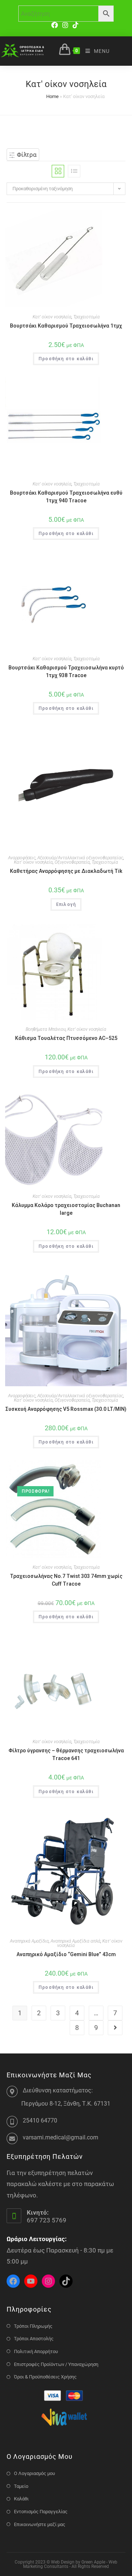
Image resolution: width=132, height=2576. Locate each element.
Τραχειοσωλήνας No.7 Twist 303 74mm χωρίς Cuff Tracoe (66, 1580)
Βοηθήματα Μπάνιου (46, 1029)
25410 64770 (40, 2120)
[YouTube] (31, 2281)
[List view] (74, 171)
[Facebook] (56, 25)
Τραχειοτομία (87, 317)
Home (52, 96)
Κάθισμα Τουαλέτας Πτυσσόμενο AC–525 (66, 1038)
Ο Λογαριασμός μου (34, 2473)
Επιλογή (66, 904)
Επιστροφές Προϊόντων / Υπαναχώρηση (56, 2364)
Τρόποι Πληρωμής (33, 2326)
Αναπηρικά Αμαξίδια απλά (76, 1941)
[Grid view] (58, 171)
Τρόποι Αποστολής (34, 2339)
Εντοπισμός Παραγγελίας (41, 2512)
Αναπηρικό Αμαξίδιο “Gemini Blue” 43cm (66, 1954)
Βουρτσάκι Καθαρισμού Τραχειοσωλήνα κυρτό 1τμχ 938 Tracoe (66, 671)
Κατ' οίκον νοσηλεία (52, 317)
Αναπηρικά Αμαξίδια (29, 1941)
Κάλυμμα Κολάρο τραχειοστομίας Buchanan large (66, 1209)
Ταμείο (21, 2486)
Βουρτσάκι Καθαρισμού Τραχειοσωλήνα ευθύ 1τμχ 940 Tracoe (66, 497)
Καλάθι (21, 2499)
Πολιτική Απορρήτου (36, 2351)
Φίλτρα (26, 155)
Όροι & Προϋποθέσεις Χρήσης (45, 2377)
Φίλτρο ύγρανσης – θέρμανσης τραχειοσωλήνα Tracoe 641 (66, 1754)
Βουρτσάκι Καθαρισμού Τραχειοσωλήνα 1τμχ (66, 326)
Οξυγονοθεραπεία (72, 862)
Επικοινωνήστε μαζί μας (40, 2524)
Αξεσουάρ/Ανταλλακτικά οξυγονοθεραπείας (80, 858)
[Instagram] (65, 25)
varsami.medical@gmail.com (60, 2137)
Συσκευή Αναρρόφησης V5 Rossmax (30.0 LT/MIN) (66, 1409)
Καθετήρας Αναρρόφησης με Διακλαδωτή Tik (66, 871)
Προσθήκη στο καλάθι (66, 359)
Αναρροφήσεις (22, 858)
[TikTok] (76, 25)
